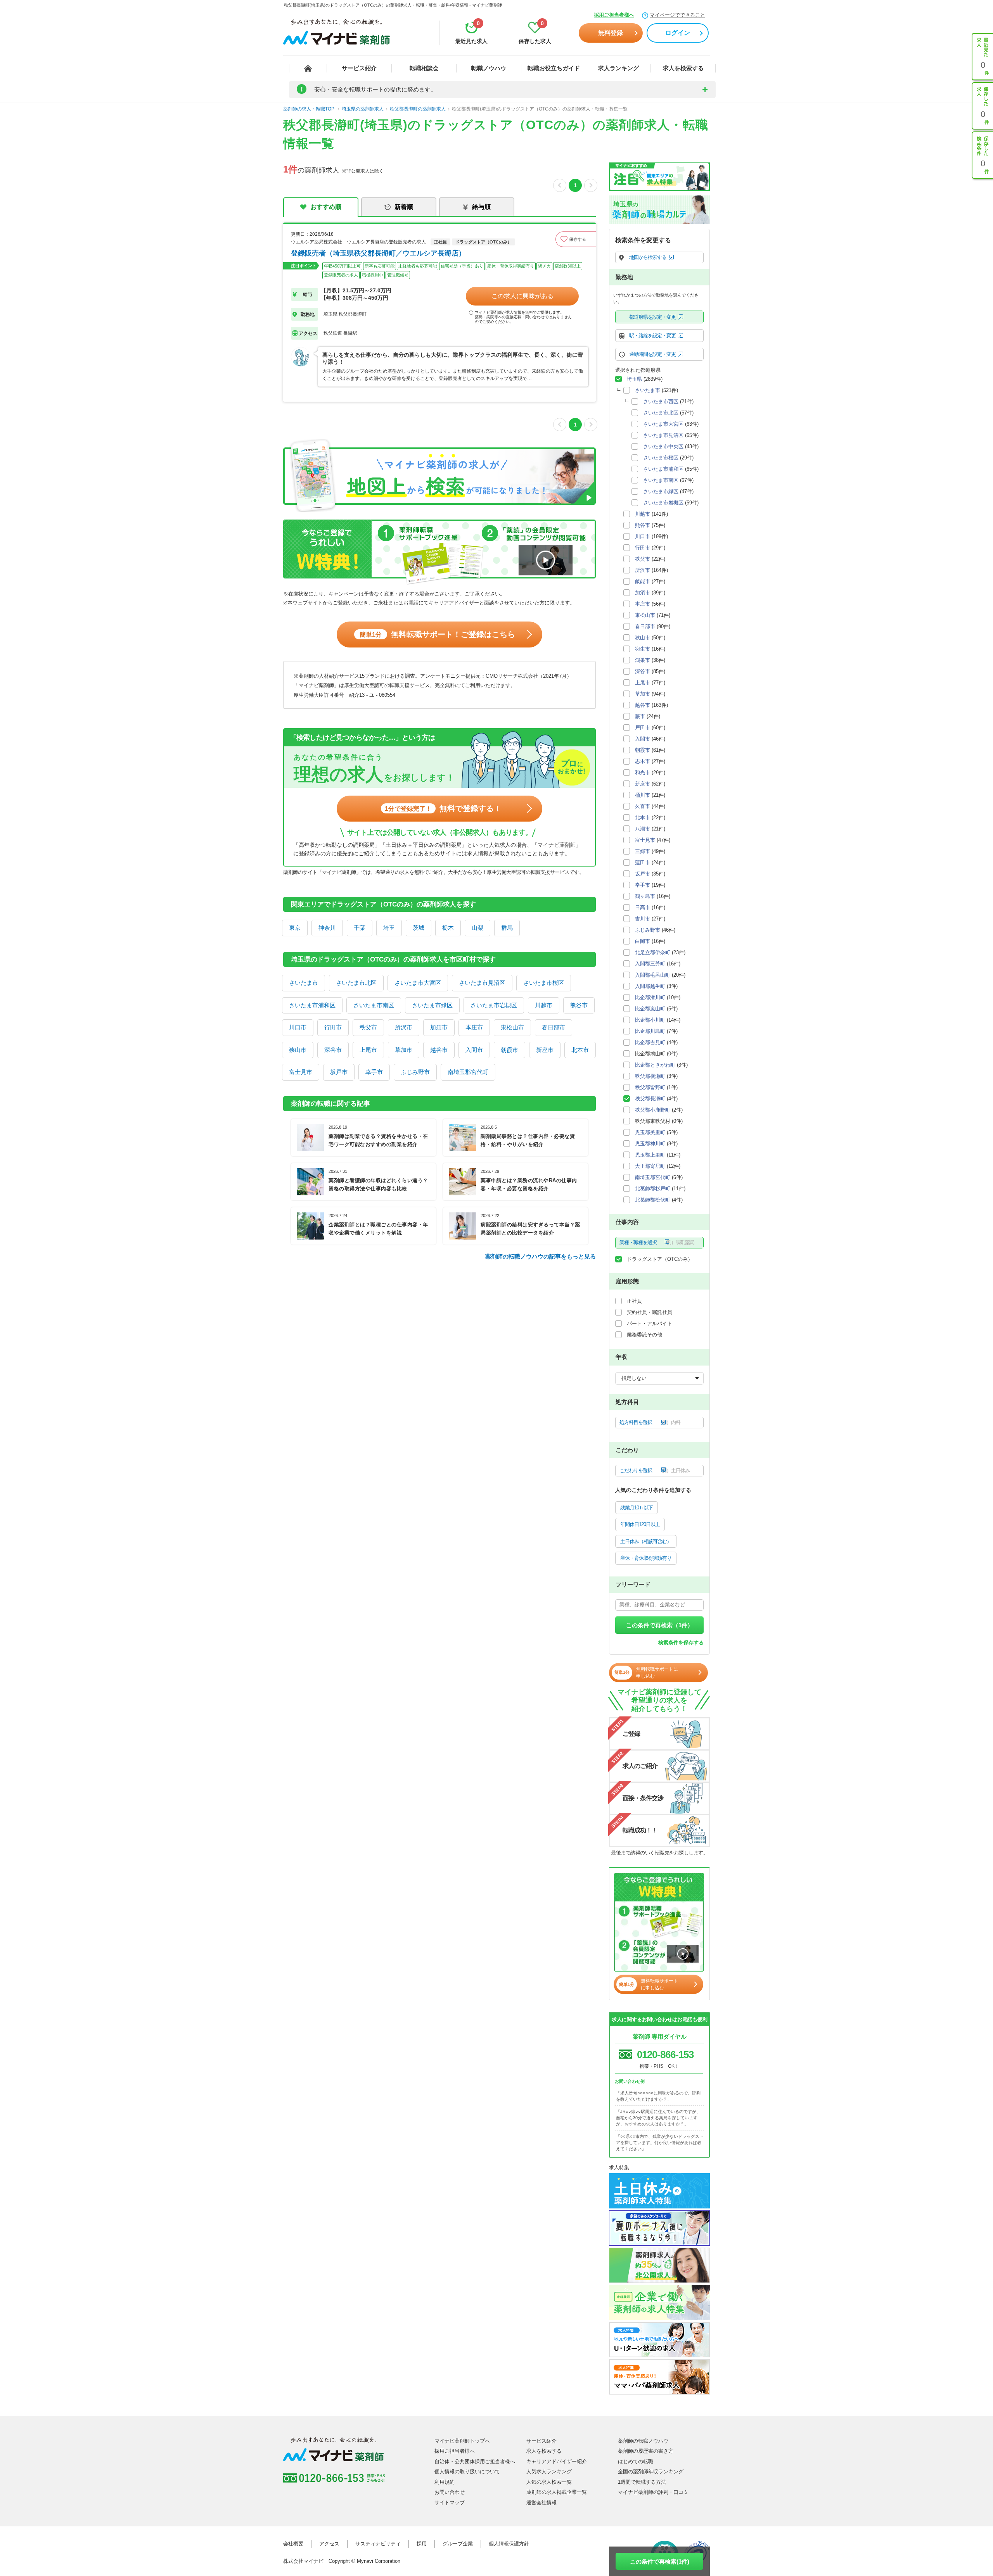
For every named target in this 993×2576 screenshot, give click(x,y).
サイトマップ (450, 2503)
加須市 (439, 1027)
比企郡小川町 (650, 1020)
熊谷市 (579, 1005)
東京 (295, 928)
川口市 (298, 1027)
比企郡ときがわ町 (655, 1065)
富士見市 (301, 1072)
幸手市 (374, 1072)
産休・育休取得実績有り (646, 1558)
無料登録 (611, 33)
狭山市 (298, 1050)
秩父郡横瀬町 (650, 1076)
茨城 (419, 928)
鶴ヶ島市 (645, 896)
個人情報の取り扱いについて (467, 2472)
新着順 (404, 207)
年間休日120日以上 (640, 1524)
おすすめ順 (326, 207)
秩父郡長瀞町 (650, 1099)
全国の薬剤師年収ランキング (651, 2472)
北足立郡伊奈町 (653, 952)
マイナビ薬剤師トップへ (462, 2441)
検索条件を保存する (681, 1643)
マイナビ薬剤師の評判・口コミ (653, 2492)
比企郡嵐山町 (650, 1009)
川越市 (544, 1005)
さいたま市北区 (356, 983)
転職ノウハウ (489, 68)
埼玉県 (634, 379)
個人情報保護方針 (509, 2544)
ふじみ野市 (415, 1072)
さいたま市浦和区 (312, 1005)
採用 (422, 2544)
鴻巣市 (643, 660)
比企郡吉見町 (650, 1042)
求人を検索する (683, 68)
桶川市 (643, 795)
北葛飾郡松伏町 (653, 1200)
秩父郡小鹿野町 (653, 1110)
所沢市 (404, 1027)
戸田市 (643, 728)
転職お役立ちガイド (554, 68)
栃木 (448, 928)
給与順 (481, 207)
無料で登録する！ (443, 808)
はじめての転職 (636, 2461)
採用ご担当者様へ (614, 15)
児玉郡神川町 (650, 1144)
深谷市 (333, 1050)
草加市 (404, 1050)
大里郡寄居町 (650, 1166)
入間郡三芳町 (650, 964)
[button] (576, 239)
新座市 (545, 1050)
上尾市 (368, 1050)
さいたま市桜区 (544, 983)
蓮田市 (643, 862)
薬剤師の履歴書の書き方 (646, 2451)
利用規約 (445, 2482)
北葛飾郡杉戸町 (653, 1189)
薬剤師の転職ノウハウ (643, 2441)
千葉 (360, 928)
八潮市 (643, 829)
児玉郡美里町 (650, 1132)
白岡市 (643, 941)
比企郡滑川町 (650, 997)
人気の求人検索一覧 (549, 2482)
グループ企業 (458, 2544)
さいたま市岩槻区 (494, 1005)
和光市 (643, 773)
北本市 (580, 1050)
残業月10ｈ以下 (637, 1508)
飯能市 (643, 581)
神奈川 (327, 928)
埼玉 (389, 928)
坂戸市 (339, 1072)
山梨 (477, 928)
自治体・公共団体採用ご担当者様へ (475, 2461)
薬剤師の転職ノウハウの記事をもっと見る (541, 1256)
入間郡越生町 (650, 986)
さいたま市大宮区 (418, 983)
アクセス (329, 2544)
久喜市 (643, 806)
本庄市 (474, 1027)
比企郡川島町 (650, 1031)
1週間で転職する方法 (642, 2482)
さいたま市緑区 (432, 1005)
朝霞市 (509, 1050)
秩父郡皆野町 (650, 1087)
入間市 (474, 1050)
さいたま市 (304, 983)
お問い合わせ (450, 2492)
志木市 (643, 761)
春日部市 (554, 1027)
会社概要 (293, 2544)
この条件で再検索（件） (660, 1625)
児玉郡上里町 (650, 1155)
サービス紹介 (359, 68)
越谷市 (439, 1050)
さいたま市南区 (374, 1005)
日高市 (643, 907)
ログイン (678, 33)
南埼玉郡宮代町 (468, 1072)
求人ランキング (618, 68)
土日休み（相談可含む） (646, 1541)
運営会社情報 (541, 2503)
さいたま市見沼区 (482, 983)
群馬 (507, 928)
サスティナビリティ (378, 2544)
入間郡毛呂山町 (653, 975)
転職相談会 (424, 68)
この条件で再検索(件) (660, 2561)
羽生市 (643, 649)
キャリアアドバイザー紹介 (557, 2461)
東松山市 (512, 1027)
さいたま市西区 (661, 401)
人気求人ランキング (549, 2472)
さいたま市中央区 (663, 446)
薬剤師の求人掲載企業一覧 (557, 2492)
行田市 (333, 1027)
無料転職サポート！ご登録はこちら (437, 634)
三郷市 (643, 851)
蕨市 (640, 716)
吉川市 (643, 919)
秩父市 (368, 1027)
